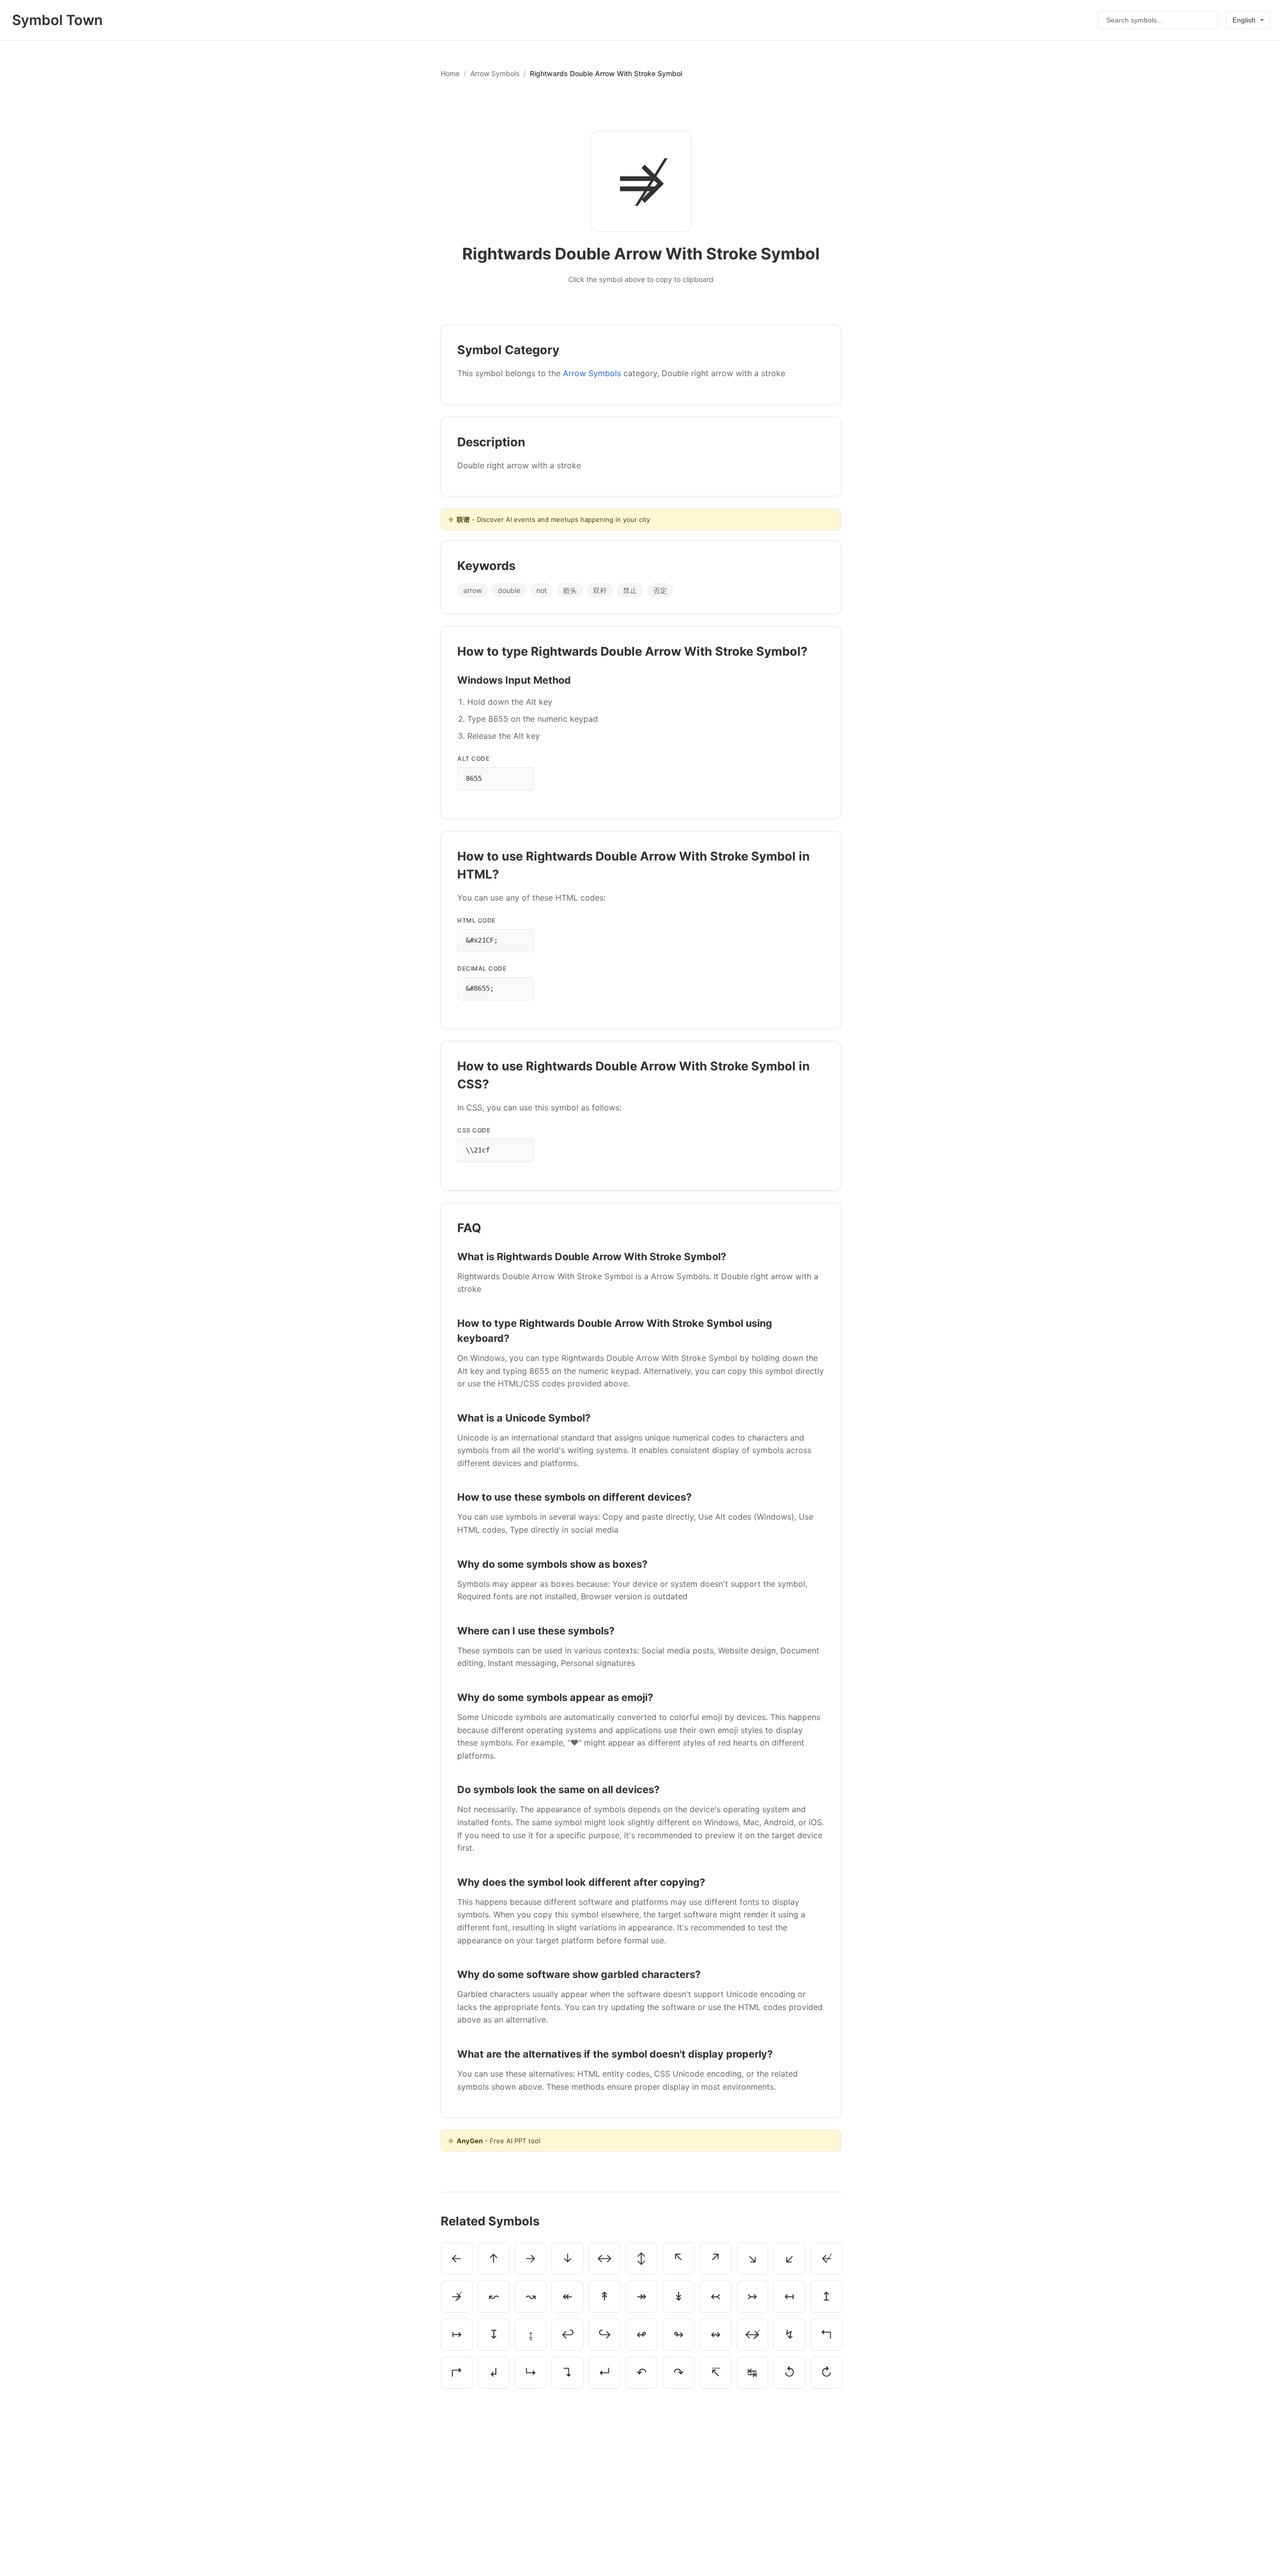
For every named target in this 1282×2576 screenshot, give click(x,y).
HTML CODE (476, 920)
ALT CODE (473, 759)
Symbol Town (57, 20)
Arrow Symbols (495, 73)
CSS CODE (474, 1130)
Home (450, 73)
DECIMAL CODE (482, 968)
